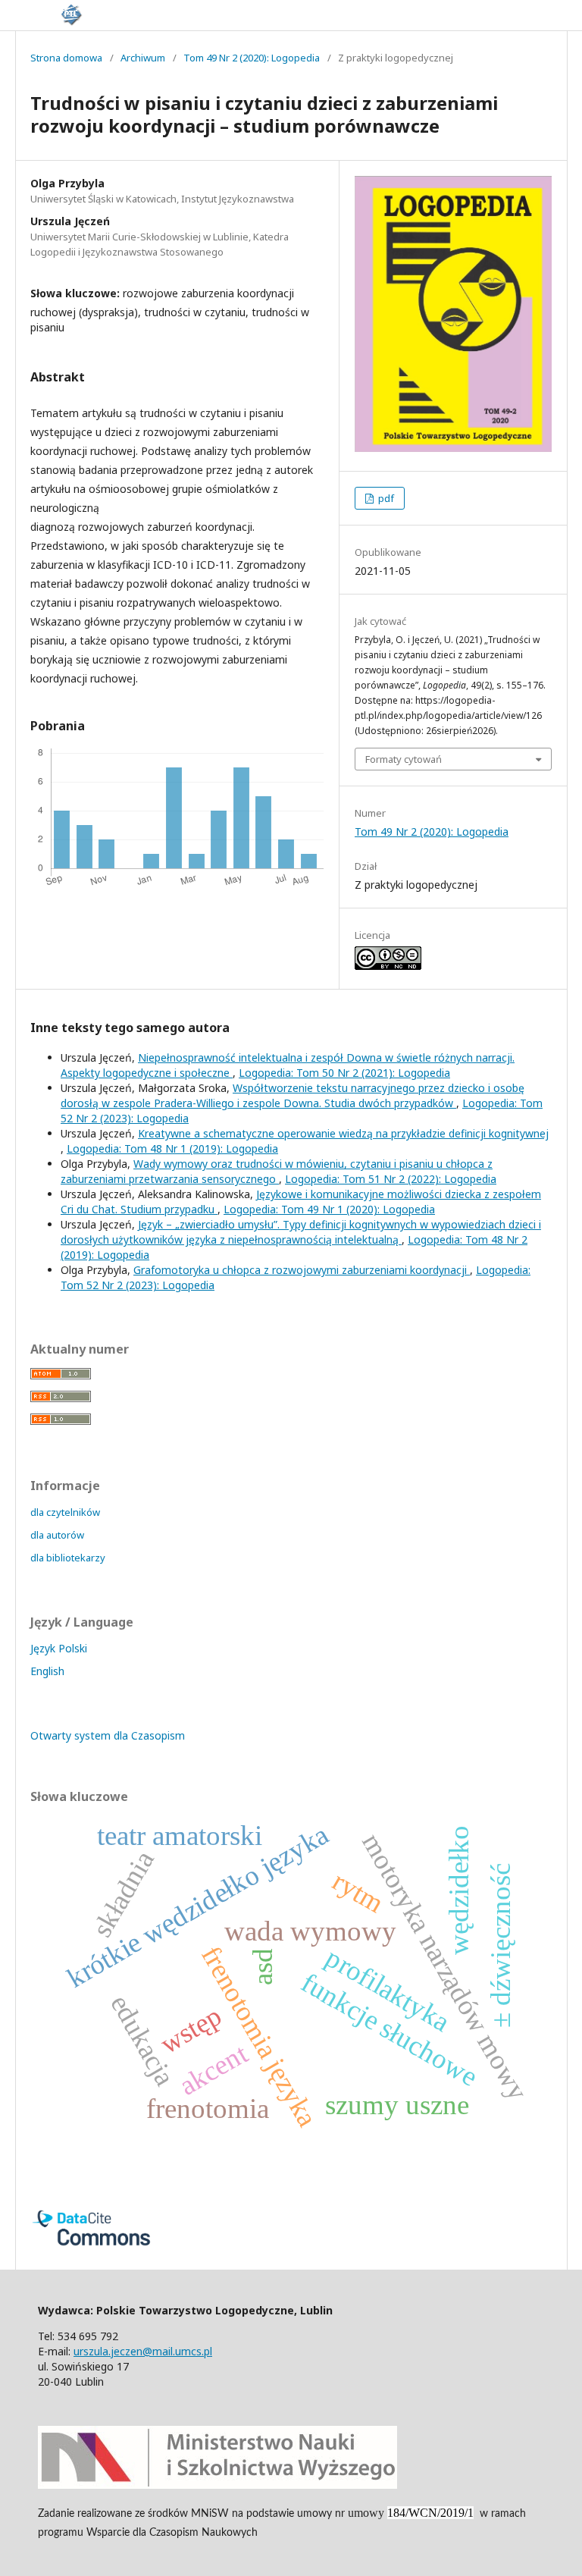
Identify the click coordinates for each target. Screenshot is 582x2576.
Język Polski (59, 1648)
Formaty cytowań (404, 759)
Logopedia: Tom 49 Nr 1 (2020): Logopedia (329, 1209)
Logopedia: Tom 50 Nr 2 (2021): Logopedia (344, 1073)
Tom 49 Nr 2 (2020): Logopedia (252, 58)
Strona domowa (66, 58)
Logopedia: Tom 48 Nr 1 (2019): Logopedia (172, 1148)
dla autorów (57, 1535)
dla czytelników (65, 1512)
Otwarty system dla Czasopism (108, 1735)
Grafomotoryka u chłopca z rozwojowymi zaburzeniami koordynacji (302, 1270)
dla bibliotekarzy (68, 1558)
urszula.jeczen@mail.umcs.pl (143, 2351)
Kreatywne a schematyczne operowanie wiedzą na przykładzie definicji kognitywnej (343, 1133)
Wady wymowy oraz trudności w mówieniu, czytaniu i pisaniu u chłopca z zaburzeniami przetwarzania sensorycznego (277, 1171)
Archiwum (143, 58)
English (47, 1671)
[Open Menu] (15, 15)
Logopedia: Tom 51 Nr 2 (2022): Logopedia (391, 1179)
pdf (385, 498)
